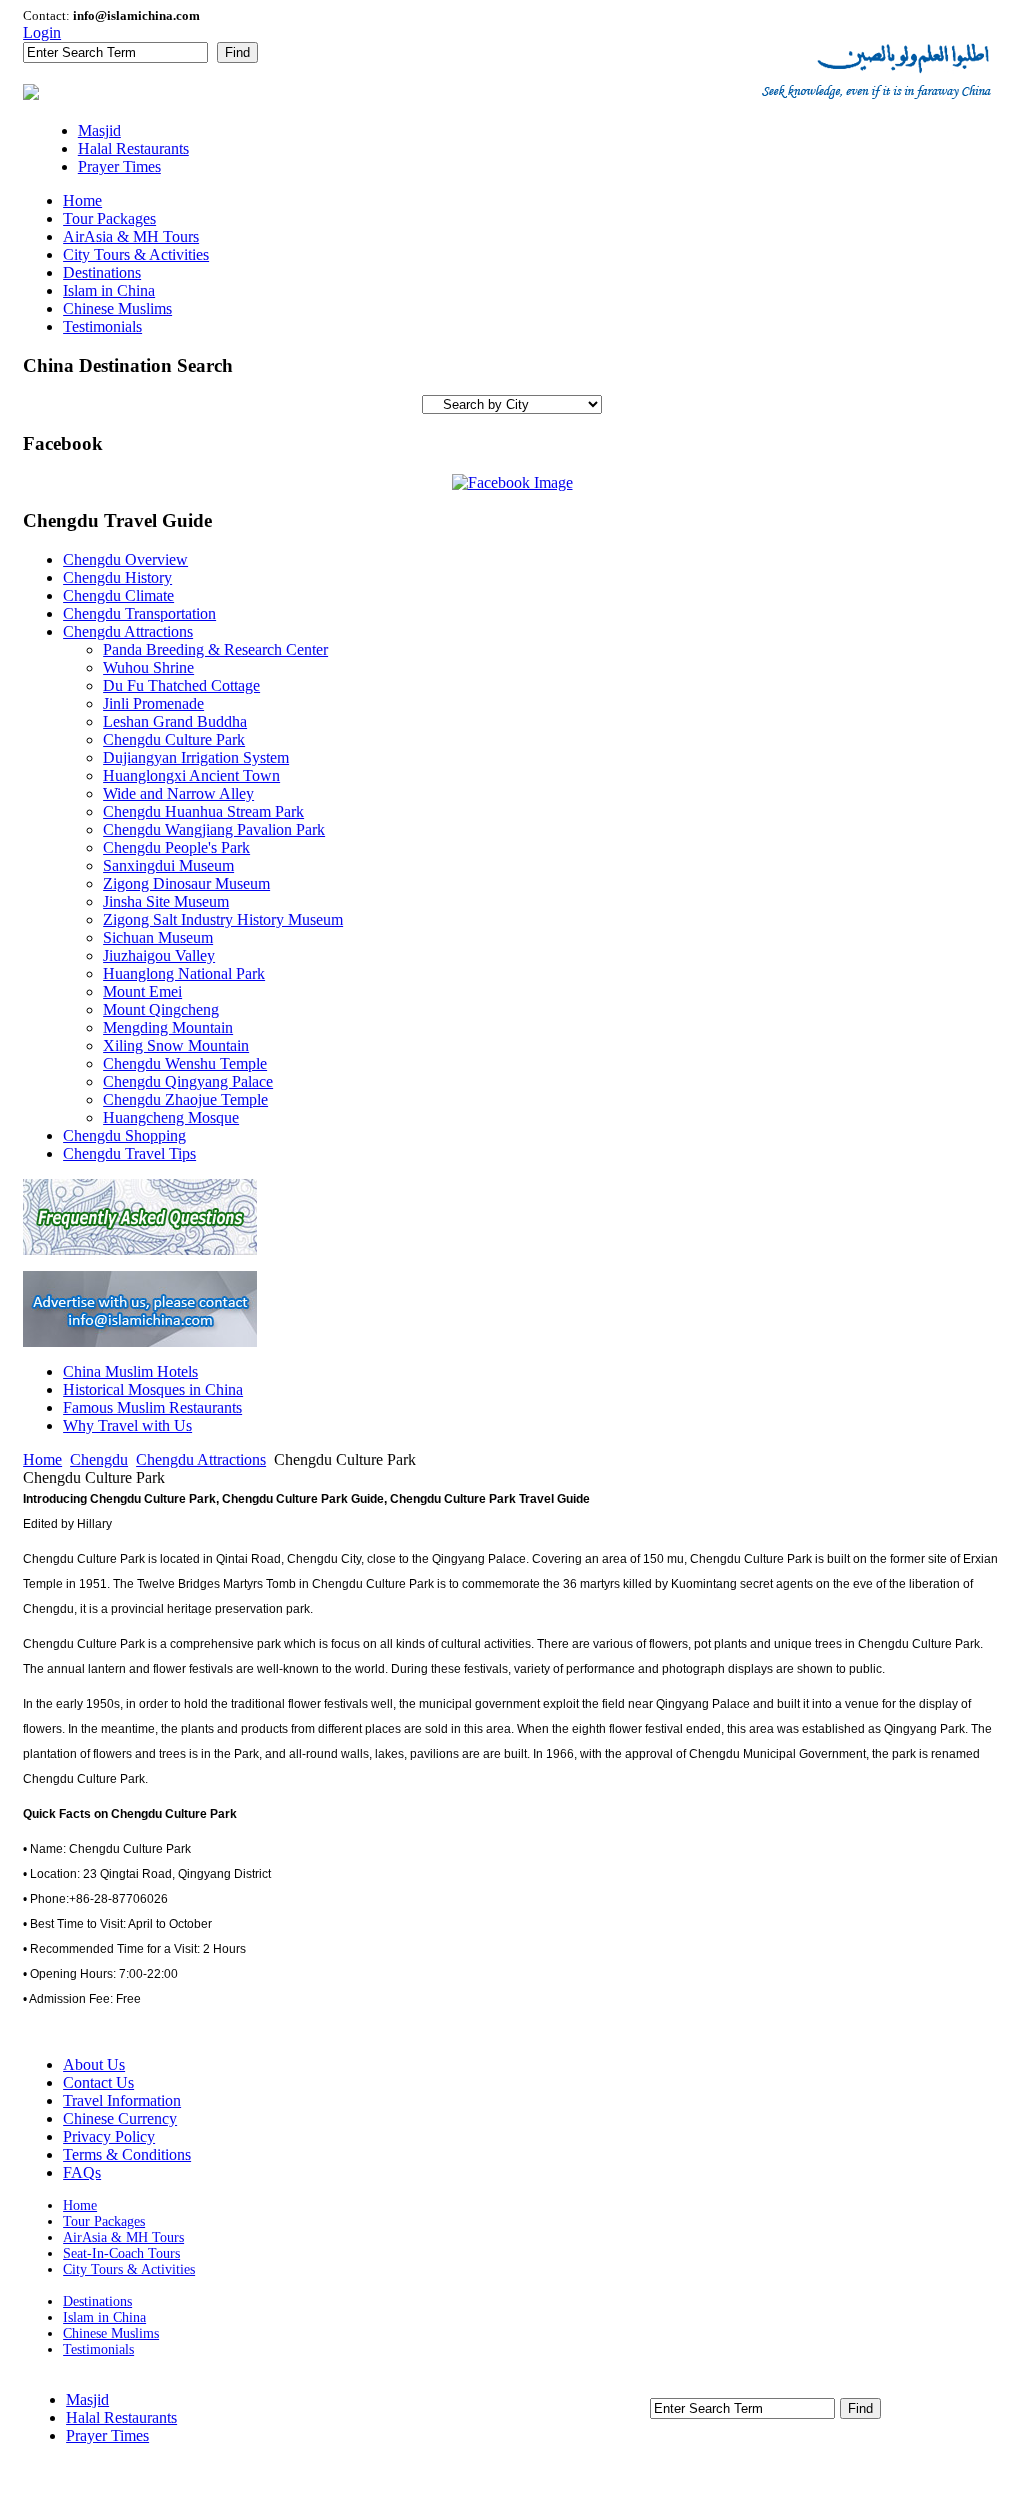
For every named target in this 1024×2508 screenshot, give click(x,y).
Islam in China (104, 2317)
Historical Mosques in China (153, 1389)
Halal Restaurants (121, 2417)
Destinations (97, 2301)
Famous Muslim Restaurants (152, 1407)
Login (42, 32)
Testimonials (98, 2349)
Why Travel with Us (127, 1425)
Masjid (87, 2399)
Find (237, 52)
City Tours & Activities (129, 2269)
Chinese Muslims (111, 2333)
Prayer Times (107, 2435)
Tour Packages (104, 2221)
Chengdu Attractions (201, 1459)
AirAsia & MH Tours (123, 2237)
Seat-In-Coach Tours (121, 2253)
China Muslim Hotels (130, 1371)
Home (42, 1459)
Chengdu (99, 1459)
